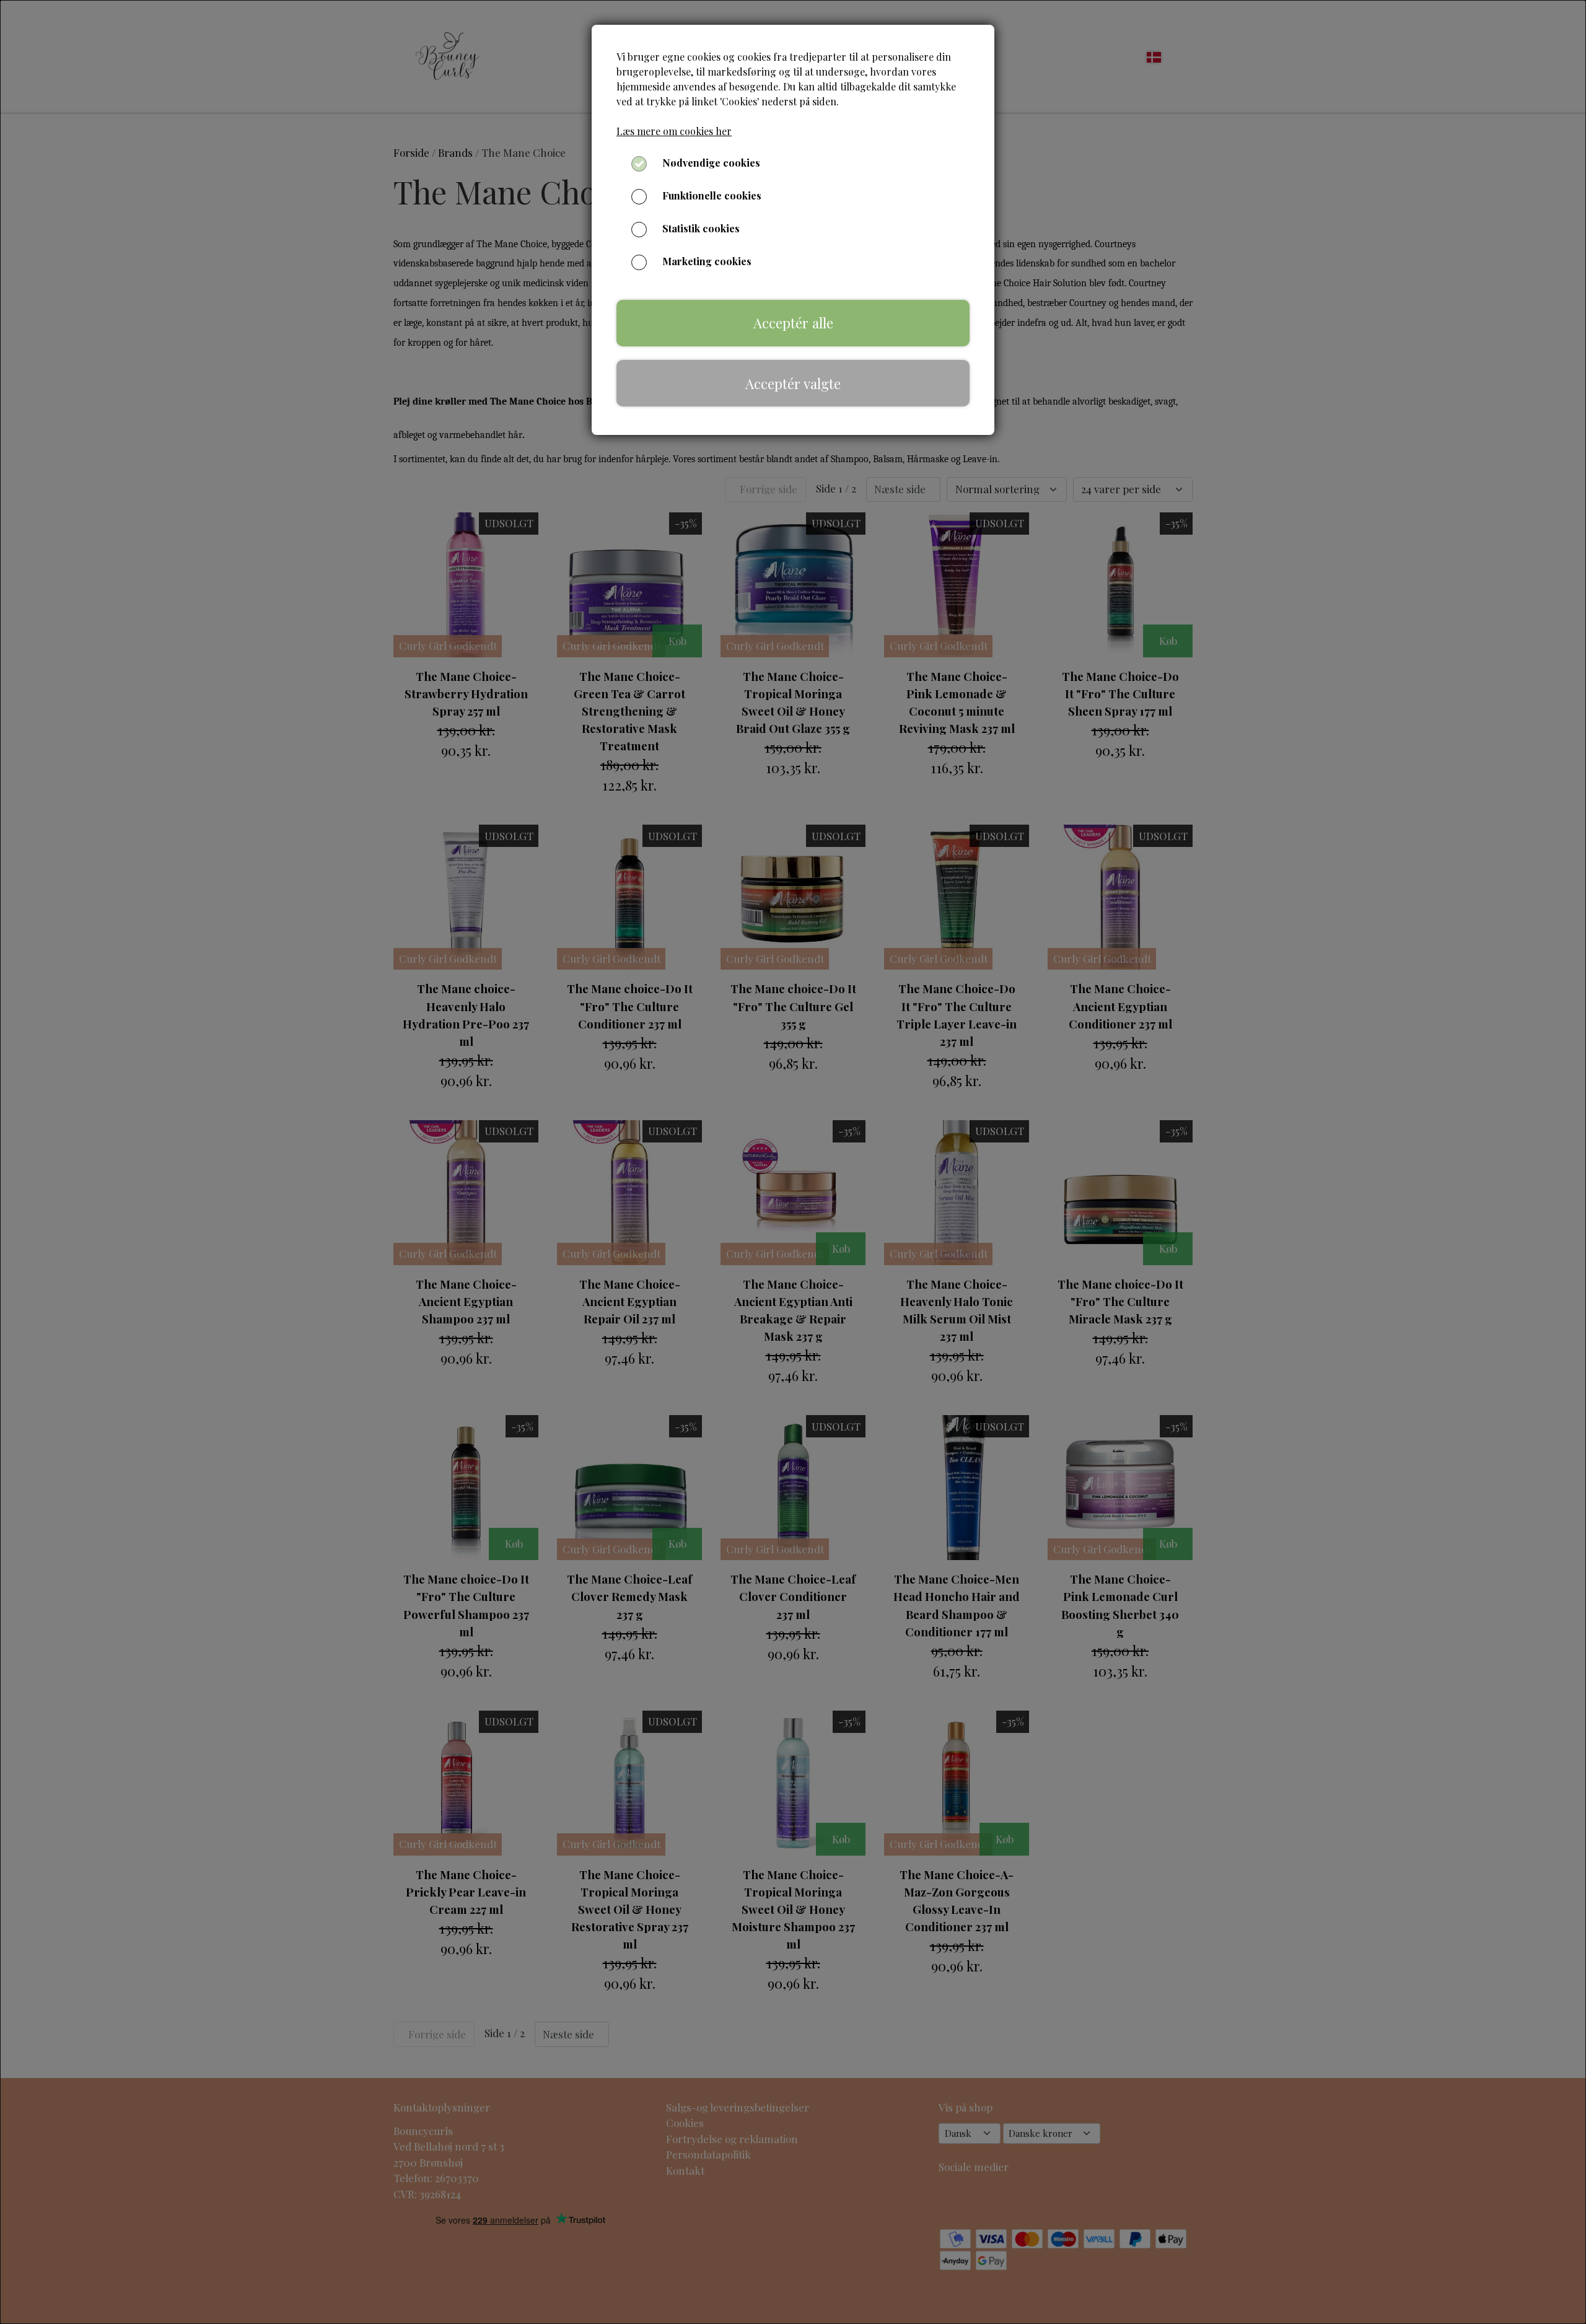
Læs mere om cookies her (674, 131)
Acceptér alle (793, 323)
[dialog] (793, 1162)
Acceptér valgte (793, 384)
